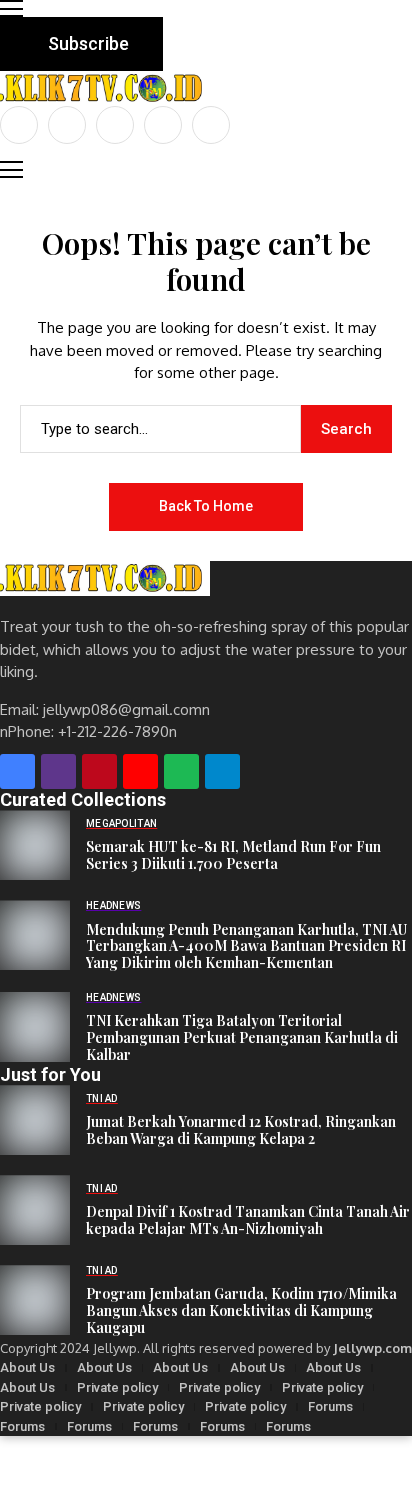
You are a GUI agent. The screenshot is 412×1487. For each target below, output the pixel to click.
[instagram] (115, 125)
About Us (27, 1367)
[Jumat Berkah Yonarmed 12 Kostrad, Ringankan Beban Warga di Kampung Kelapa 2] (35, 1120)
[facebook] (19, 125)
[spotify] (181, 771)
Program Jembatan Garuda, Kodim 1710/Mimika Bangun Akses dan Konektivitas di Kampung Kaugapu (241, 1311)
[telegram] (222, 771)
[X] (67, 125)
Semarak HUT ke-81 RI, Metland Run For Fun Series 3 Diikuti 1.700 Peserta (233, 856)
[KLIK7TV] (105, 578)
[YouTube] (211, 125)
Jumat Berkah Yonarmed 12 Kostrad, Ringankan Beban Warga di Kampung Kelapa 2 (241, 1131)
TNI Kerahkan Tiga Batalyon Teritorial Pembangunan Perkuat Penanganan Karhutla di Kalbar (242, 1038)
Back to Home (206, 506)
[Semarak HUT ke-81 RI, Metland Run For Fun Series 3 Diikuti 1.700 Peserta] (35, 845)
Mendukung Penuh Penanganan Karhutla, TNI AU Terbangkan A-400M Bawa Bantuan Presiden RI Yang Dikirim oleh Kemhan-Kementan (246, 947)
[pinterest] (163, 125)
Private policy (117, 1387)
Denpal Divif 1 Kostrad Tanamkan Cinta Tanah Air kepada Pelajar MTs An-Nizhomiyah (248, 1221)
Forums (330, 1406)
